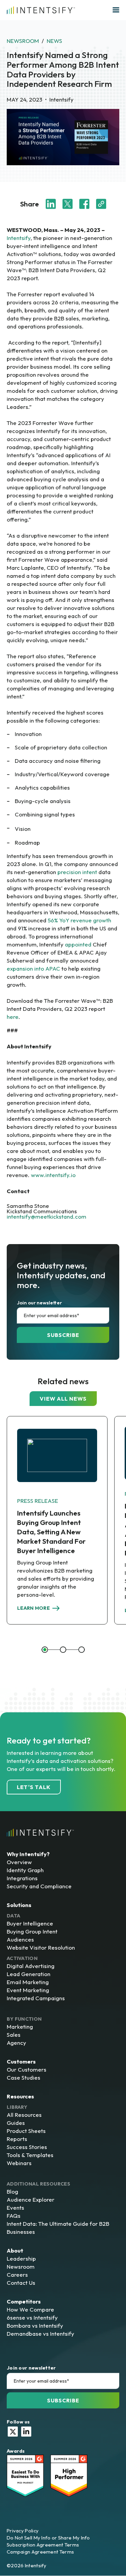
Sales (14, 2035)
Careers (17, 2275)
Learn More (33, 1608)
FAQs (14, 2216)
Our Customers (27, 2069)
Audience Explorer (31, 2199)
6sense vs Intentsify (32, 2317)
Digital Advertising (31, 1966)
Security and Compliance (39, 1886)
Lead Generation (29, 1974)
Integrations (22, 1878)
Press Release (38, 1501)
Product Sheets (26, 2131)
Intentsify (19, 238)
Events (15, 2207)
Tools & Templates (30, 2155)
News (54, 41)
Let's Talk (34, 1787)
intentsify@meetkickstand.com (47, 1216)
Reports (17, 2139)
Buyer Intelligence (30, 1923)
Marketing (20, 2027)
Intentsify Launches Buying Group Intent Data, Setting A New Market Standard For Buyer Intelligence (51, 1532)
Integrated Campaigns (36, 1998)
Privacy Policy (23, 2531)
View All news (63, 1399)
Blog (12, 2191)
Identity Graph (25, 1870)
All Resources (24, 2115)
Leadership (21, 2258)
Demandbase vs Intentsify (40, 2334)
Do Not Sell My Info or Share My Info (48, 2538)
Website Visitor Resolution (41, 1947)
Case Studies (24, 2077)
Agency (16, 2043)
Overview (19, 1862)
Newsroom (23, 41)
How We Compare (30, 2309)
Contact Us (21, 2283)
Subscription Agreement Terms (43, 2545)
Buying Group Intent (32, 1931)
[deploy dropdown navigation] (115, 10)
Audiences (20, 1939)
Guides (16, 2123)
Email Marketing (28, 1982)
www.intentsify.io (53, 1175)
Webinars (19, 2163)
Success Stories (27, 2147)
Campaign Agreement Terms (40, 2552)
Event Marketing (28, 1990)
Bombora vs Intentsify (35, 2325)
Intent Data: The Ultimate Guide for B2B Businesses (58, 2228)
